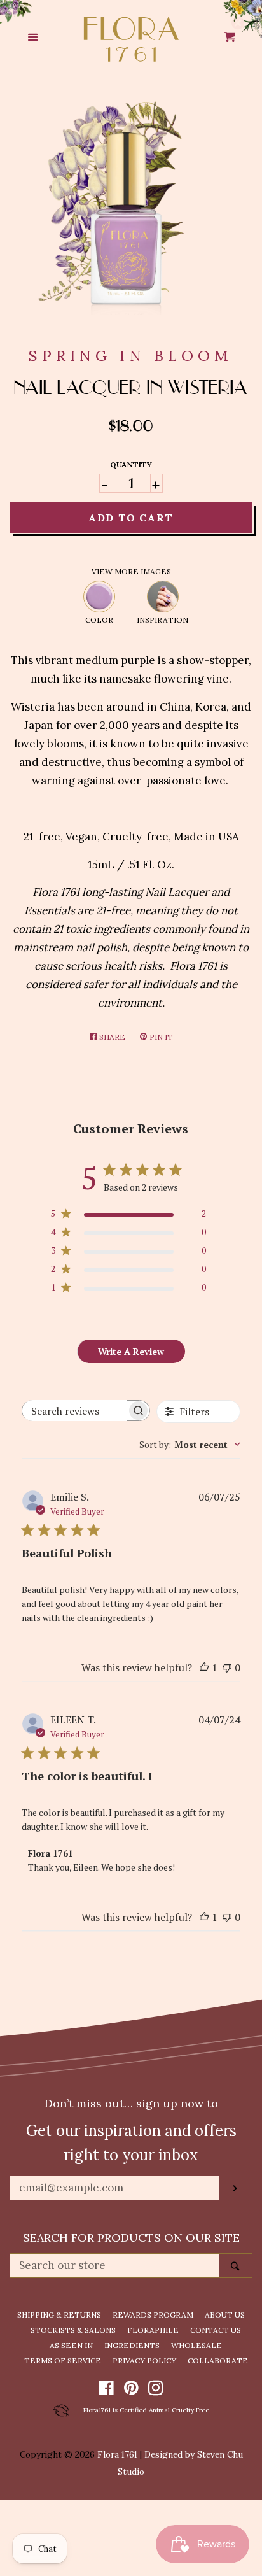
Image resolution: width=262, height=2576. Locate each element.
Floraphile (153, 2330)
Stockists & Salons (73, 2330)
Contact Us (216, 2330)
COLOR (99, 620)
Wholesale (197, 2345)
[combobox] (190, 1444)
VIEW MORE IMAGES (131, 571)
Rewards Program (153, 2315)
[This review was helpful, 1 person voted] (204, 1667)
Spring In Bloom (131, 356)
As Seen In (71, 2345)
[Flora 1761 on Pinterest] (131, 2390)
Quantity (131, 464)
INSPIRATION (162, 620)
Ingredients (132, 2345)
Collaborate (218, 2360)
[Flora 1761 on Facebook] (107, 2390)
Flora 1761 (117, 2454)
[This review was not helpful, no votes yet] (227, 1667)
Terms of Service (63, 2360)
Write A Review (131, 1351)
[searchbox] (74, 1411)
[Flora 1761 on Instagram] (156, 2390)
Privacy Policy (144, 2360)
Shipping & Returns (59, 2315)
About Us (225, 2315)
